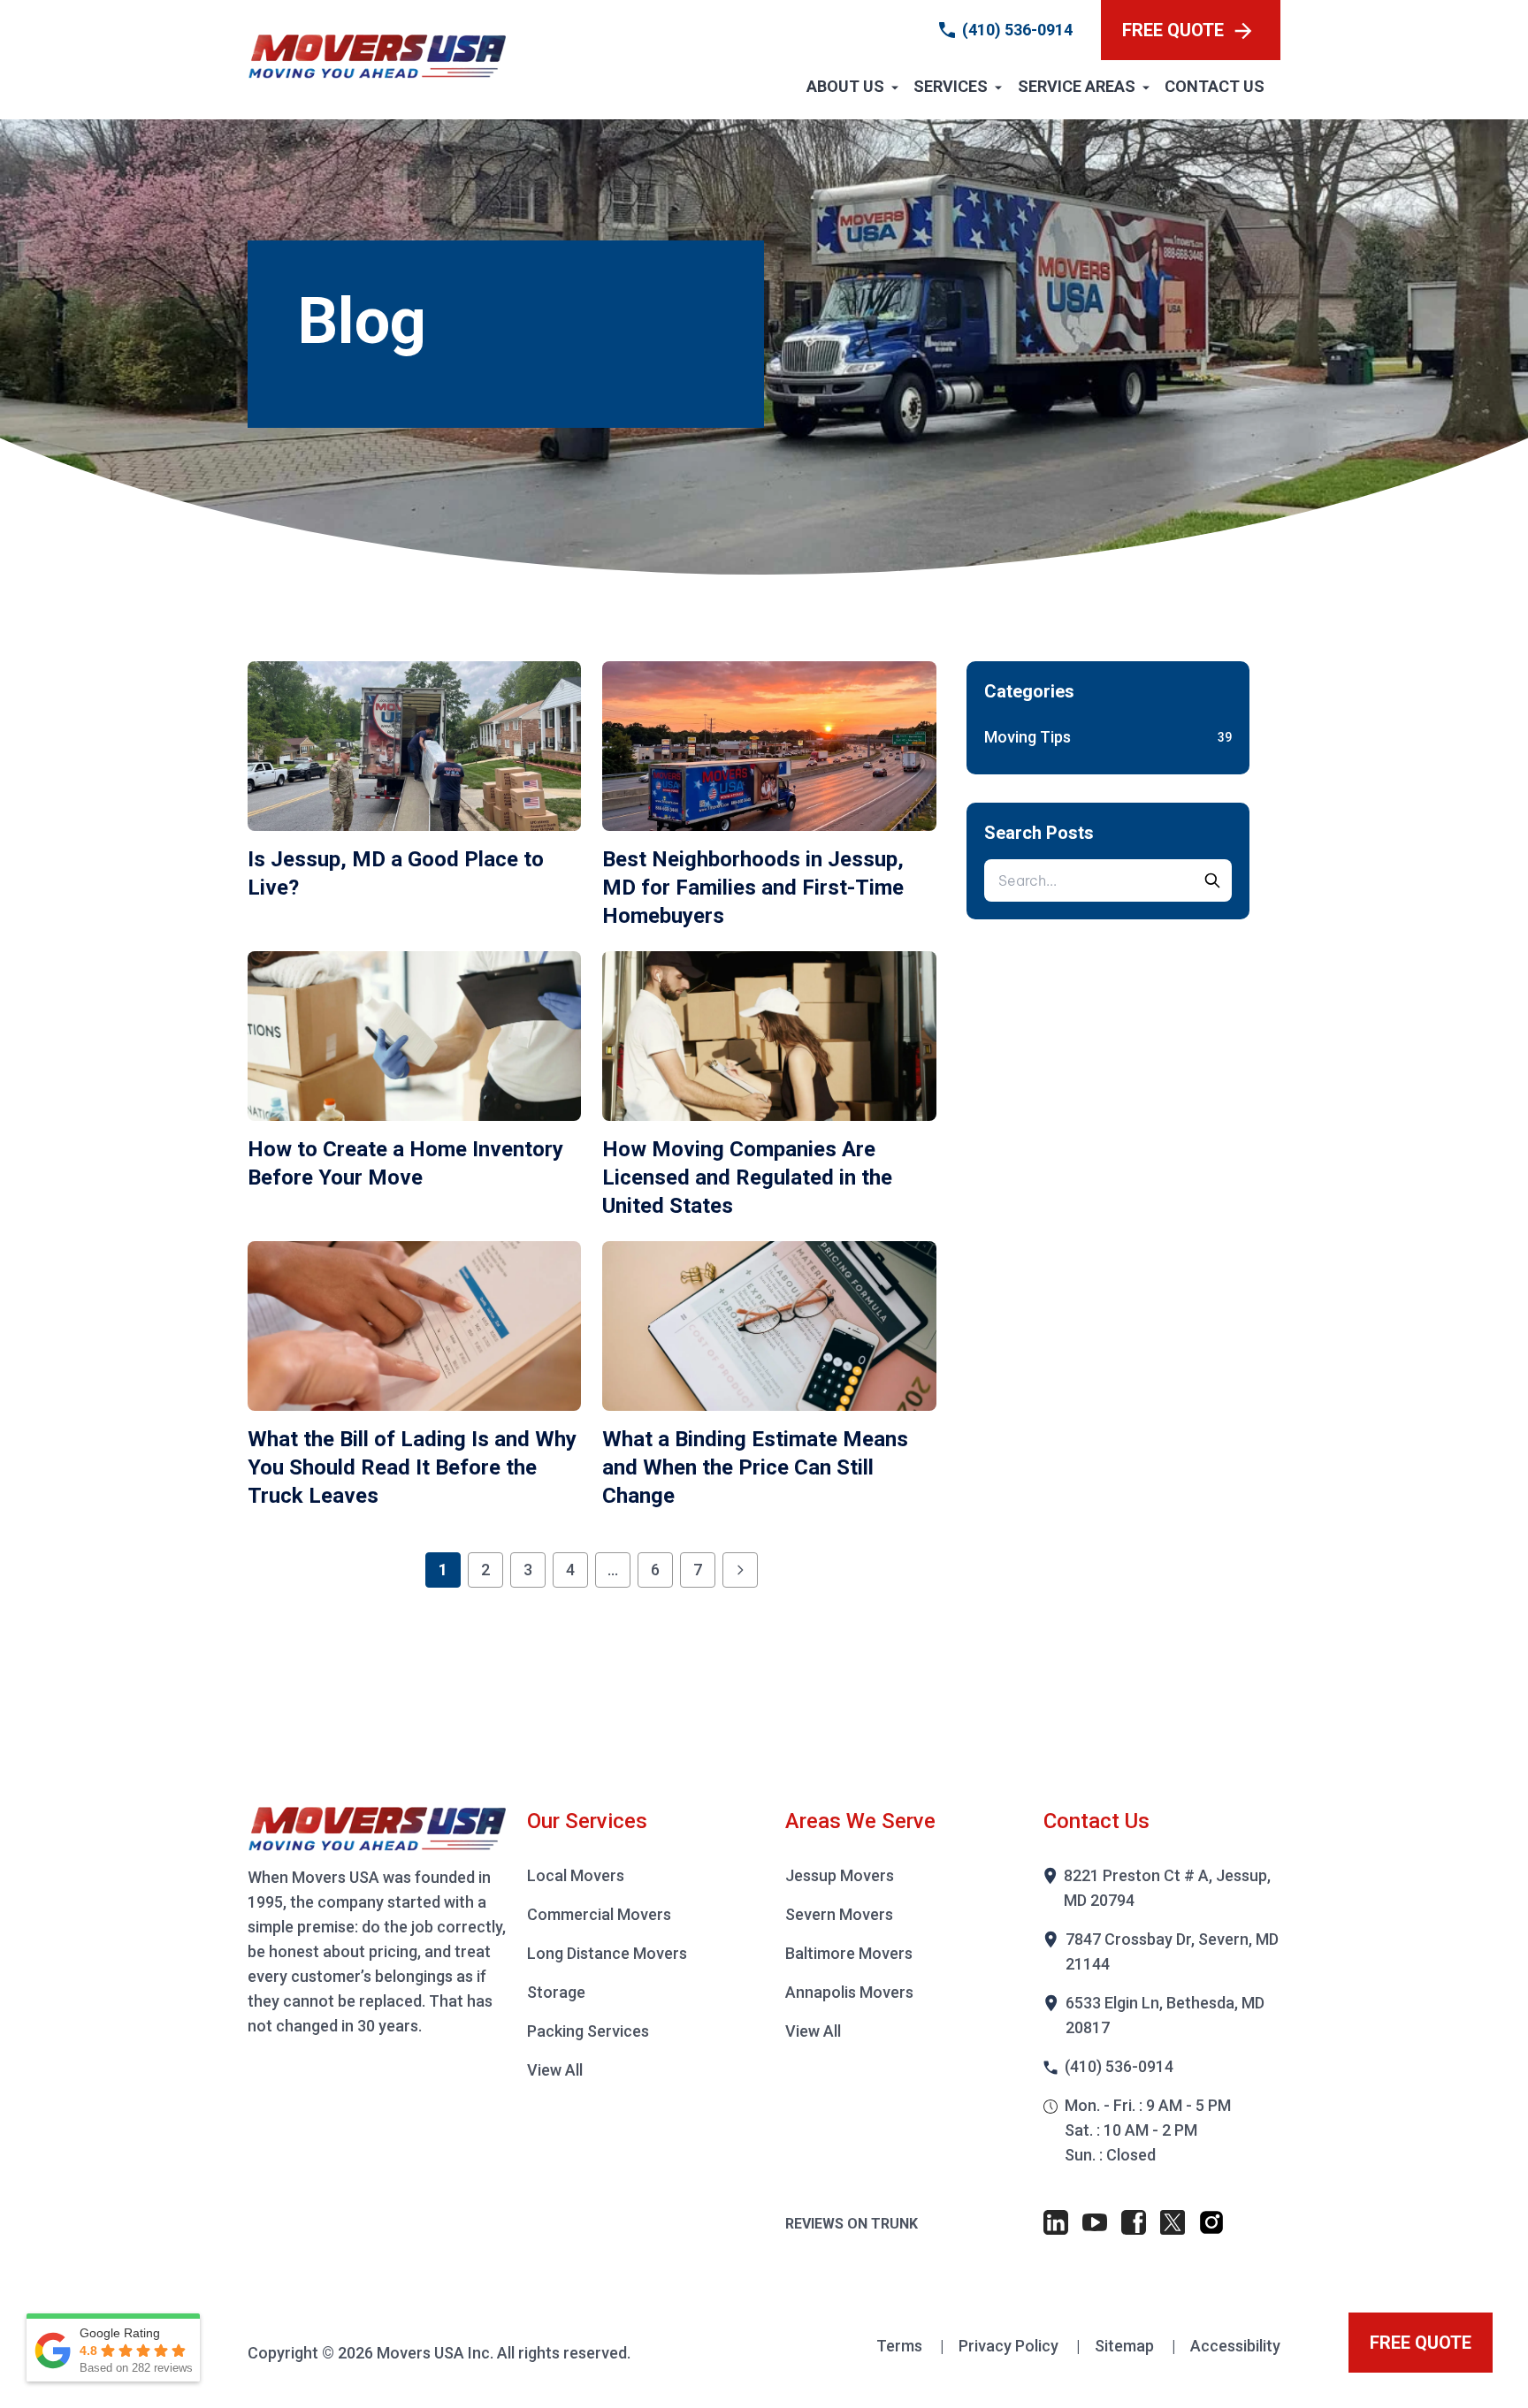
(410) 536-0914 (1017, 30)
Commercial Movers (599, 1914)
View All (555, 2070)
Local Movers (576, 1875)
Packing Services (588, 2031)
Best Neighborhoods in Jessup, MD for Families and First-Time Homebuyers (753, 888)
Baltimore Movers (849, 1953)
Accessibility (1235, 2346)
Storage (556, 1992)
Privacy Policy (1010, 2346)
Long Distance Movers (607, 1953)
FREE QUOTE (1173, 30)
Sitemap (1126, 2346)
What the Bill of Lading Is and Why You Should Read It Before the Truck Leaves (412, 1467)
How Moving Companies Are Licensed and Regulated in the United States (747, 1177)
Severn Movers (839, 1914)
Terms (901, 2346)
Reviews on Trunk (852, 2224)
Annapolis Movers (849, 1992)
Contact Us (1215, 86)
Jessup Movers (840, 1875)
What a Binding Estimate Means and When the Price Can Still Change (755, 1467)
